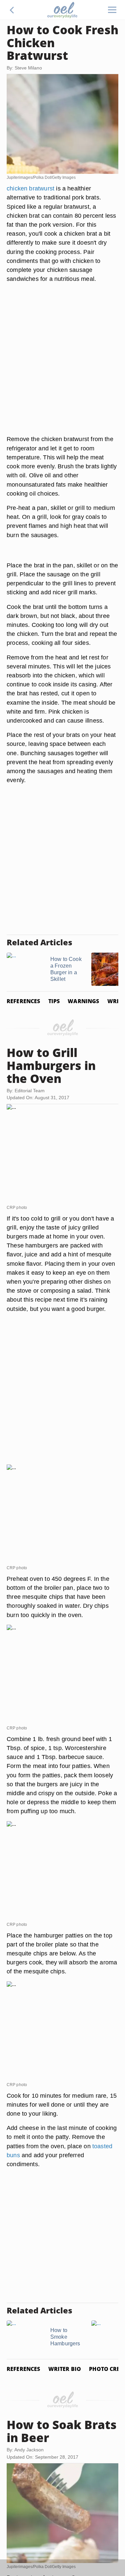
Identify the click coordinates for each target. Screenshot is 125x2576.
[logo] (62, 10)
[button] (12, 10)
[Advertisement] (62, 367)
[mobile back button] (12, 10)
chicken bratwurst (30, 188)
